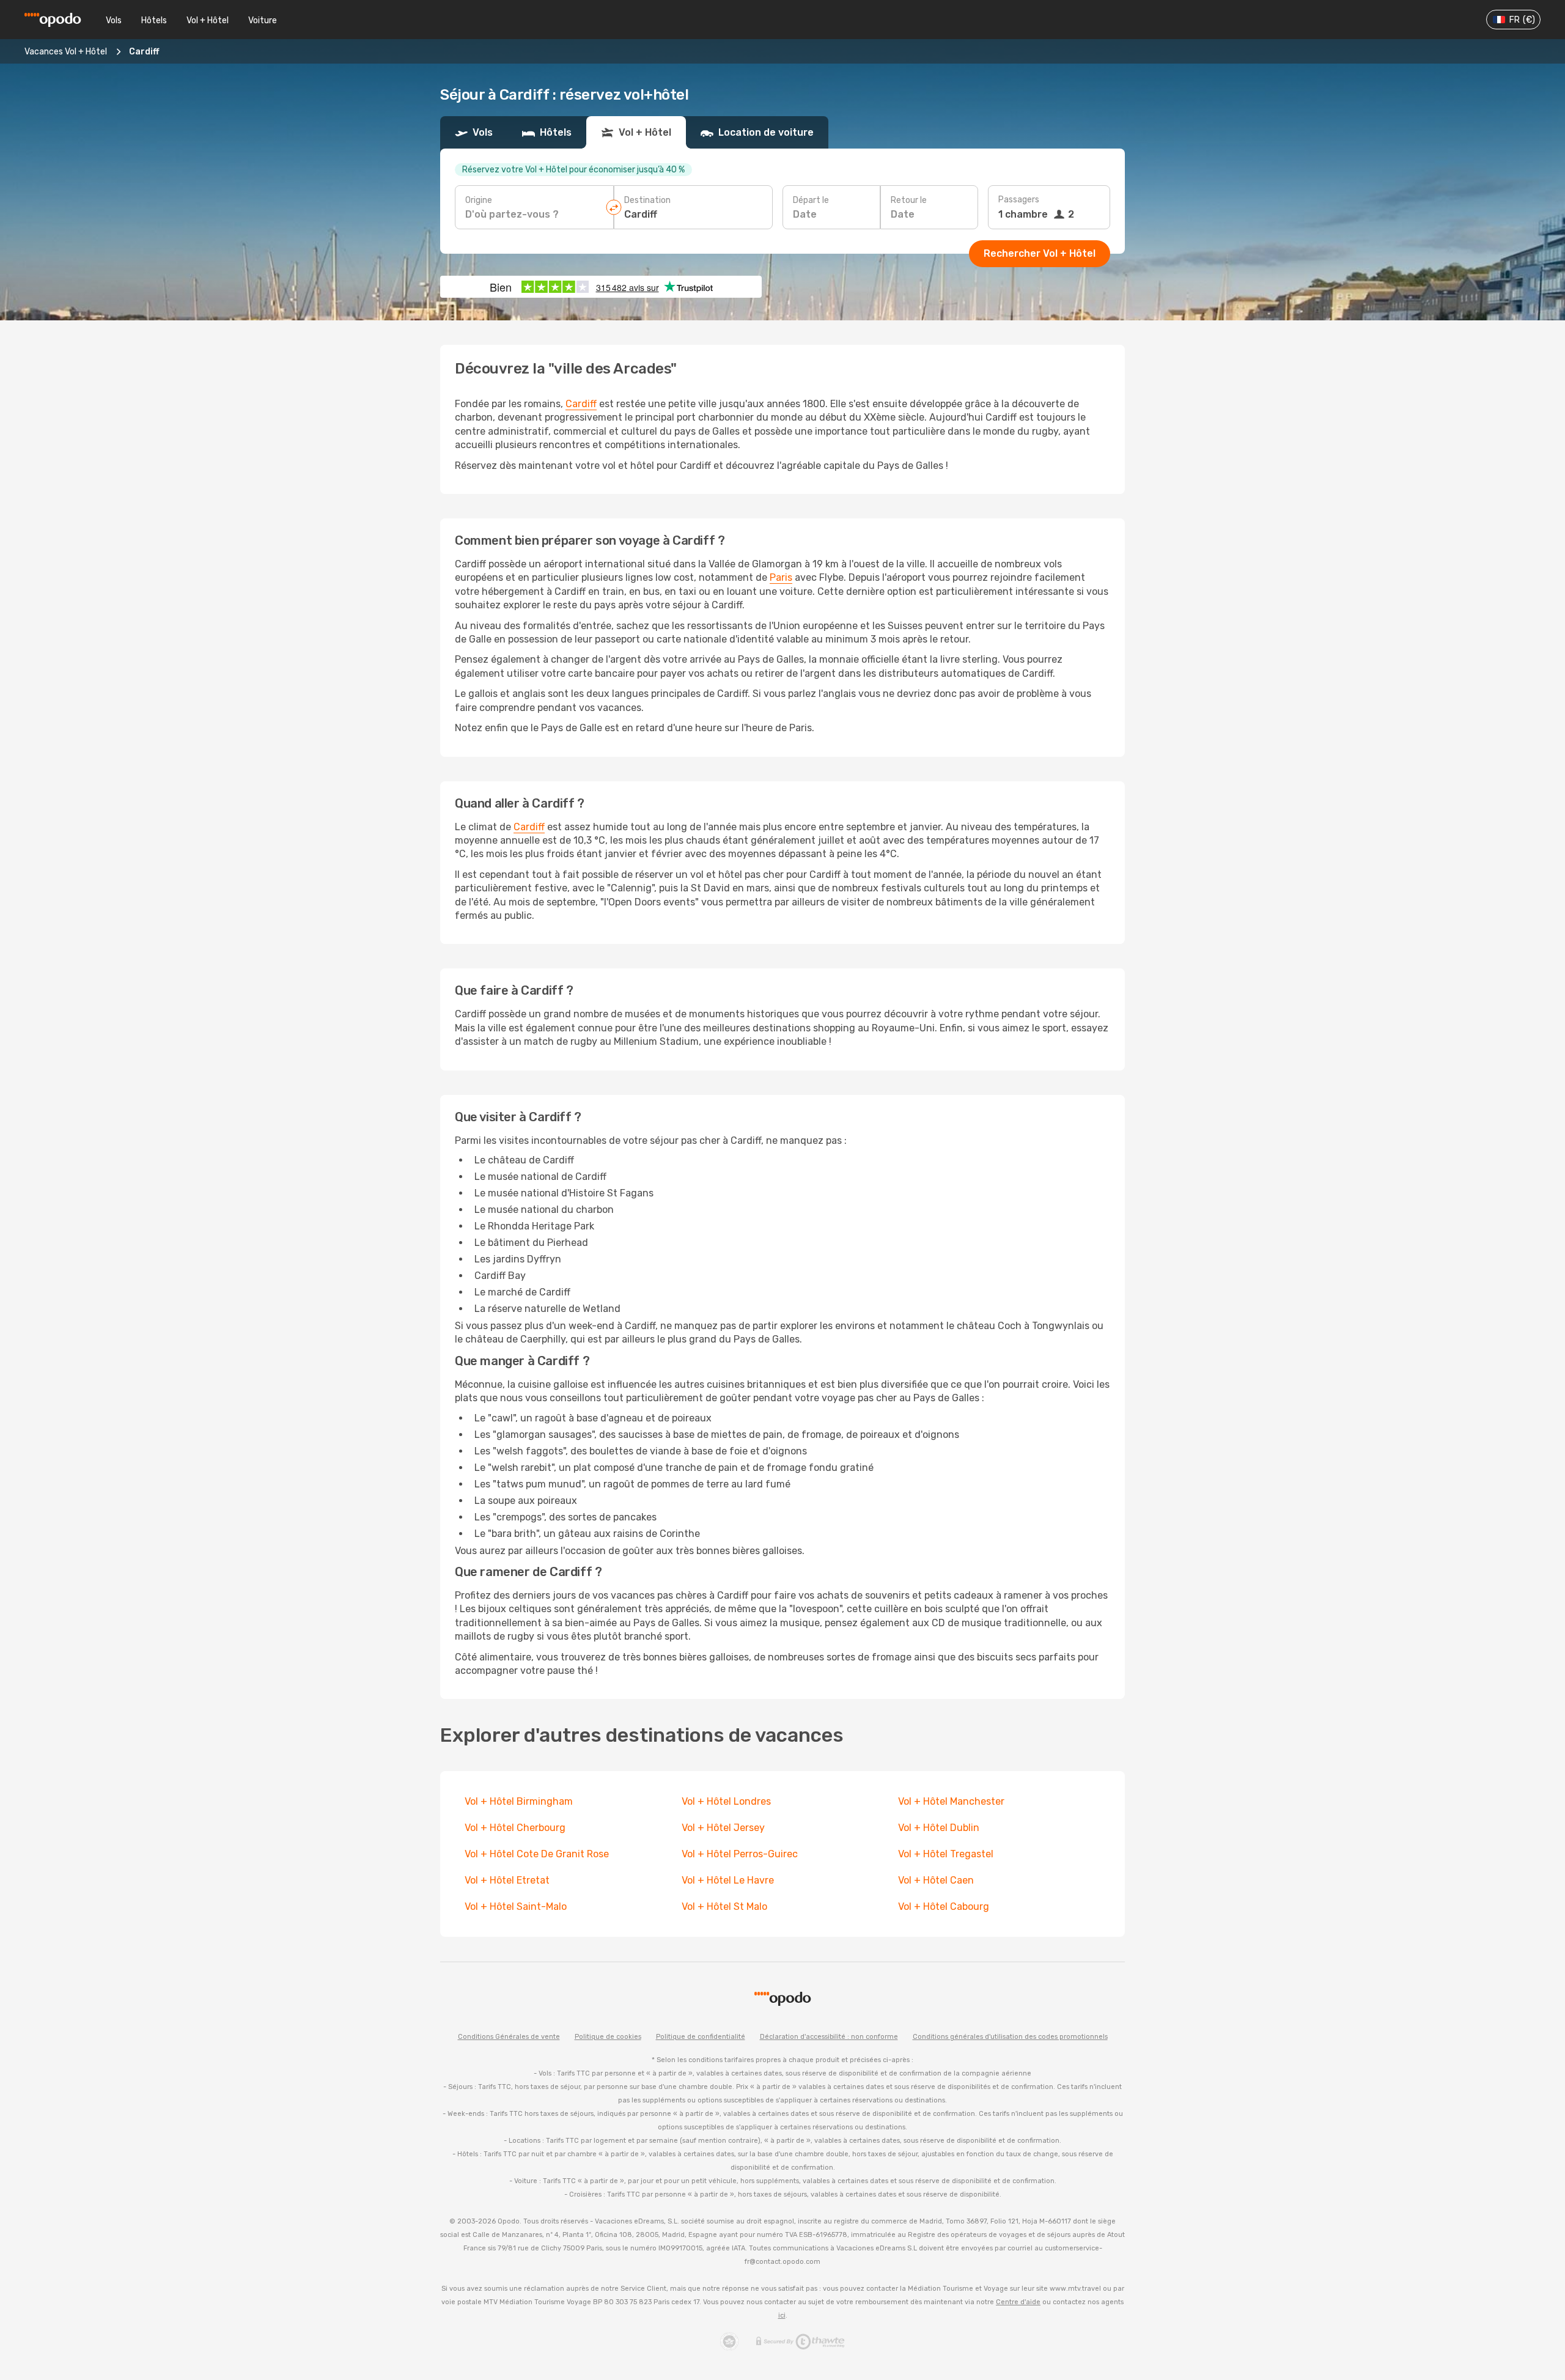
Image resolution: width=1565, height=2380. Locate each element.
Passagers (1019, 200)
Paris (781, 577)
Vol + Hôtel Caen (936, 1880)
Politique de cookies (608, 2037)
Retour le (909, 200)
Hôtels (154, 20)
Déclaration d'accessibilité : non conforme (829, 2037)
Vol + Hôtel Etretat (507, 1880)
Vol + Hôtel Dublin (939, 1828)
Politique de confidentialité (701, 2037)
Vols (114, 20)
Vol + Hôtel (208, 20)
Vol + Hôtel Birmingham (519, 1801)
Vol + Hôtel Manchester (951, 1801)
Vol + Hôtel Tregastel (946, 1854)
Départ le (811, 200)
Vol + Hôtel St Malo (724, 1907)
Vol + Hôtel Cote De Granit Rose (537, 1854)
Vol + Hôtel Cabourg (944, 1907)
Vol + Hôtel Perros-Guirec (740, 1854)
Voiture (263, 20)
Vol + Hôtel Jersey (723, 1828)
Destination (647, 200)
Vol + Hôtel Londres (726, 1801)
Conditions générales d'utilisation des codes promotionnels (1010, 2037)
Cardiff (581, 404)
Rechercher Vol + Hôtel (1040, 253)
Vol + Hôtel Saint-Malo (516, 1907)
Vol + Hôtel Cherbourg (515, 1828)
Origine (479, 200)
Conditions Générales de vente (509, 2037)
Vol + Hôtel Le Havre (728, 1880)
